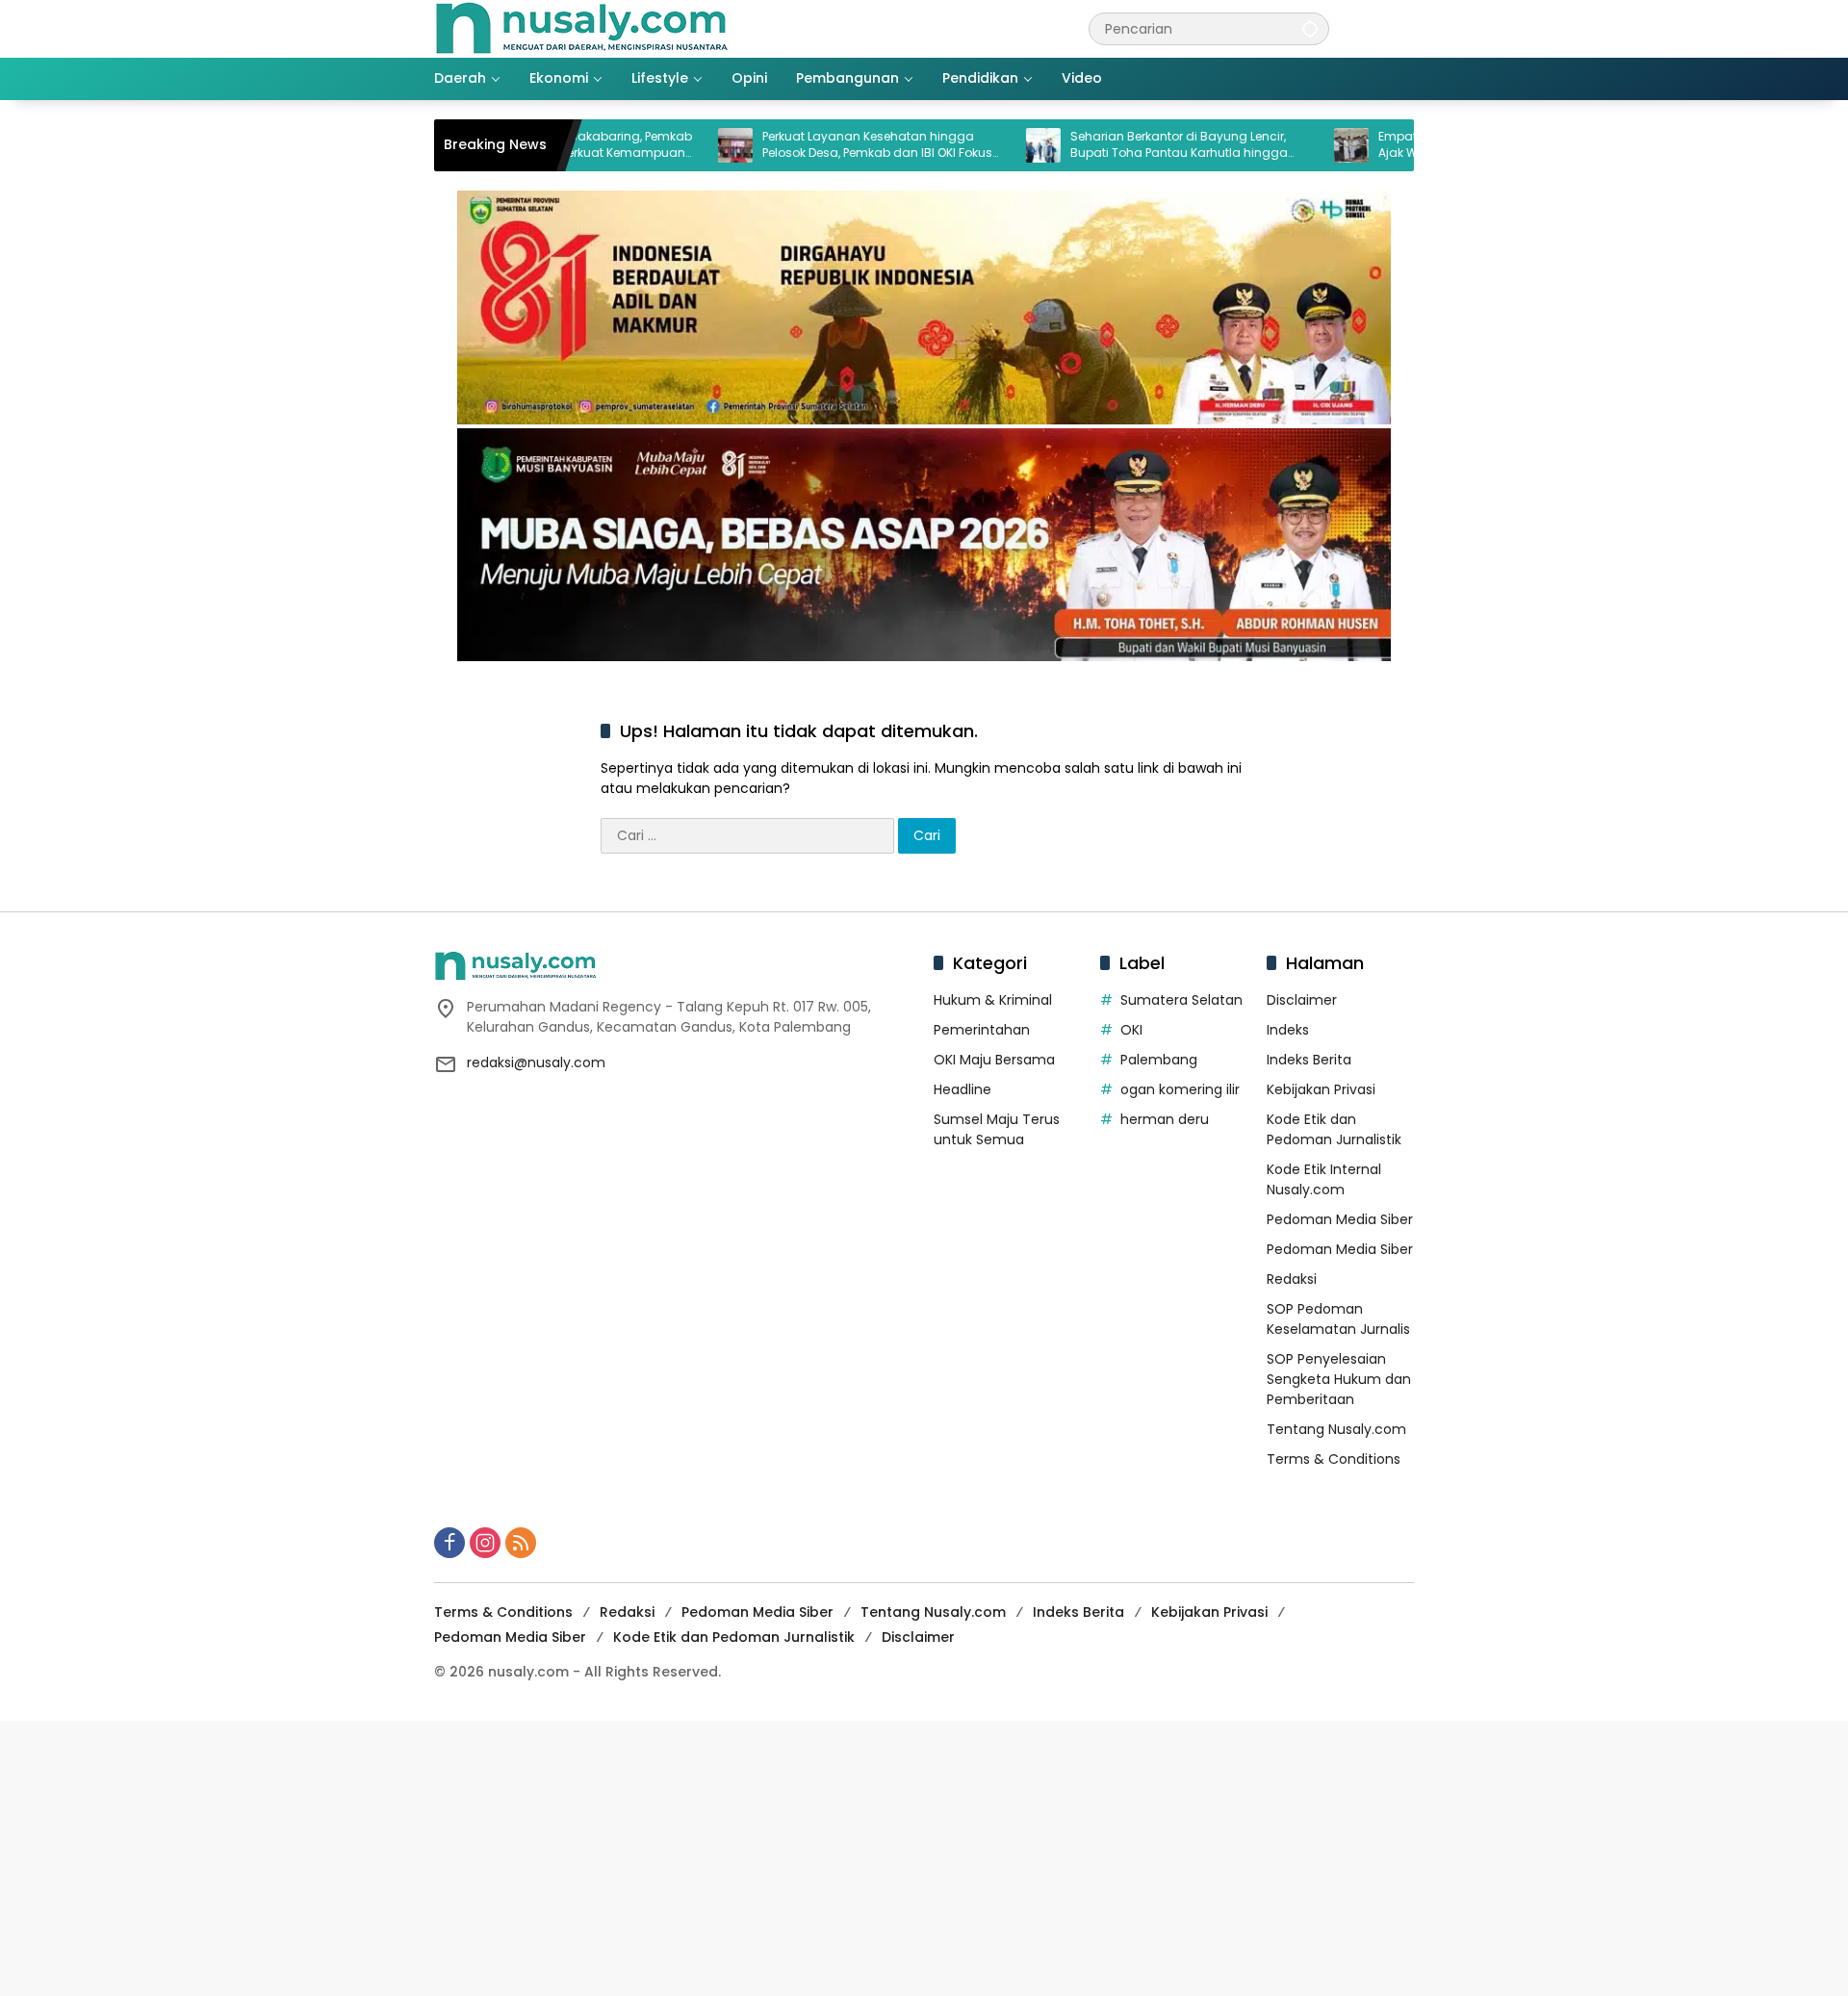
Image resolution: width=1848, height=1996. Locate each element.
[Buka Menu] (1402, 29)
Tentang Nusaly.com (1336, 1429)
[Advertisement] (577, 1855)
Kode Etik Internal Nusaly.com (1324, 1179)
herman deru (1165, 1119)
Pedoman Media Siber (1340, 1219)
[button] (1310, 28)
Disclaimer (1302, 1000)
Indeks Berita (1309, 1060)
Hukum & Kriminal (993, 1000)
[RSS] (521, 1543)
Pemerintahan (982, 1030)
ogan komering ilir (1180, 1089)
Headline (962, 1089)
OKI (1131, 1030)
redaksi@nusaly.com (536, 1062)
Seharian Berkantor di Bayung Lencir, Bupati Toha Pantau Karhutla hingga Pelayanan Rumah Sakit (1109, 145)
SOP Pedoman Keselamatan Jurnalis (1338, 1319)
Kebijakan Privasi (1321, 1089)
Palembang (1159, 1060)
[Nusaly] (581, 28)
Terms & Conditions (1334, 1459)
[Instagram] (485, 1543)
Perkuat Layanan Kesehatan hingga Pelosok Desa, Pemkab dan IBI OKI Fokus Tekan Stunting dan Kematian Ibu (807, 145)
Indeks (1288, 1030)
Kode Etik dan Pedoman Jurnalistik (1334, 1129)
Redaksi (1292, 1279)
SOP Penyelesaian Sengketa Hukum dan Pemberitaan (1339, 1379)
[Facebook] (449, 1543)
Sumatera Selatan (1181, 1000)
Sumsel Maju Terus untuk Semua (997, 1129)
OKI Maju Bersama (994, 1060)
